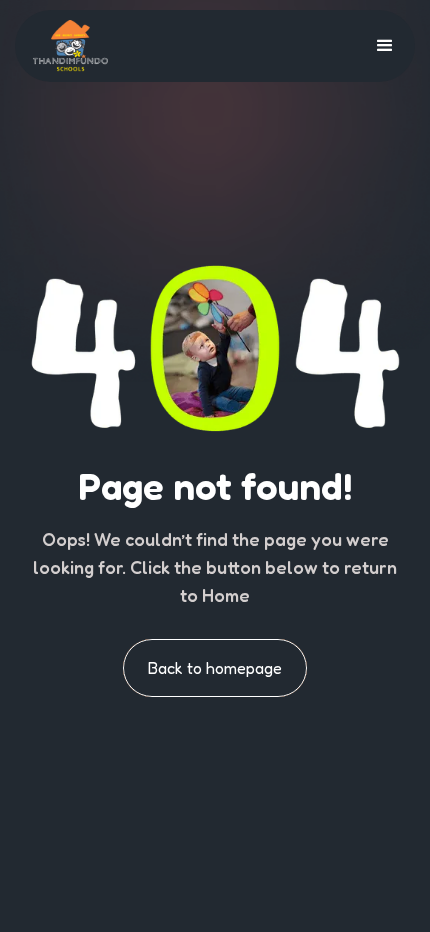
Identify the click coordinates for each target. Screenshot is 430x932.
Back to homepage (215, 668)
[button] (385, 46)
